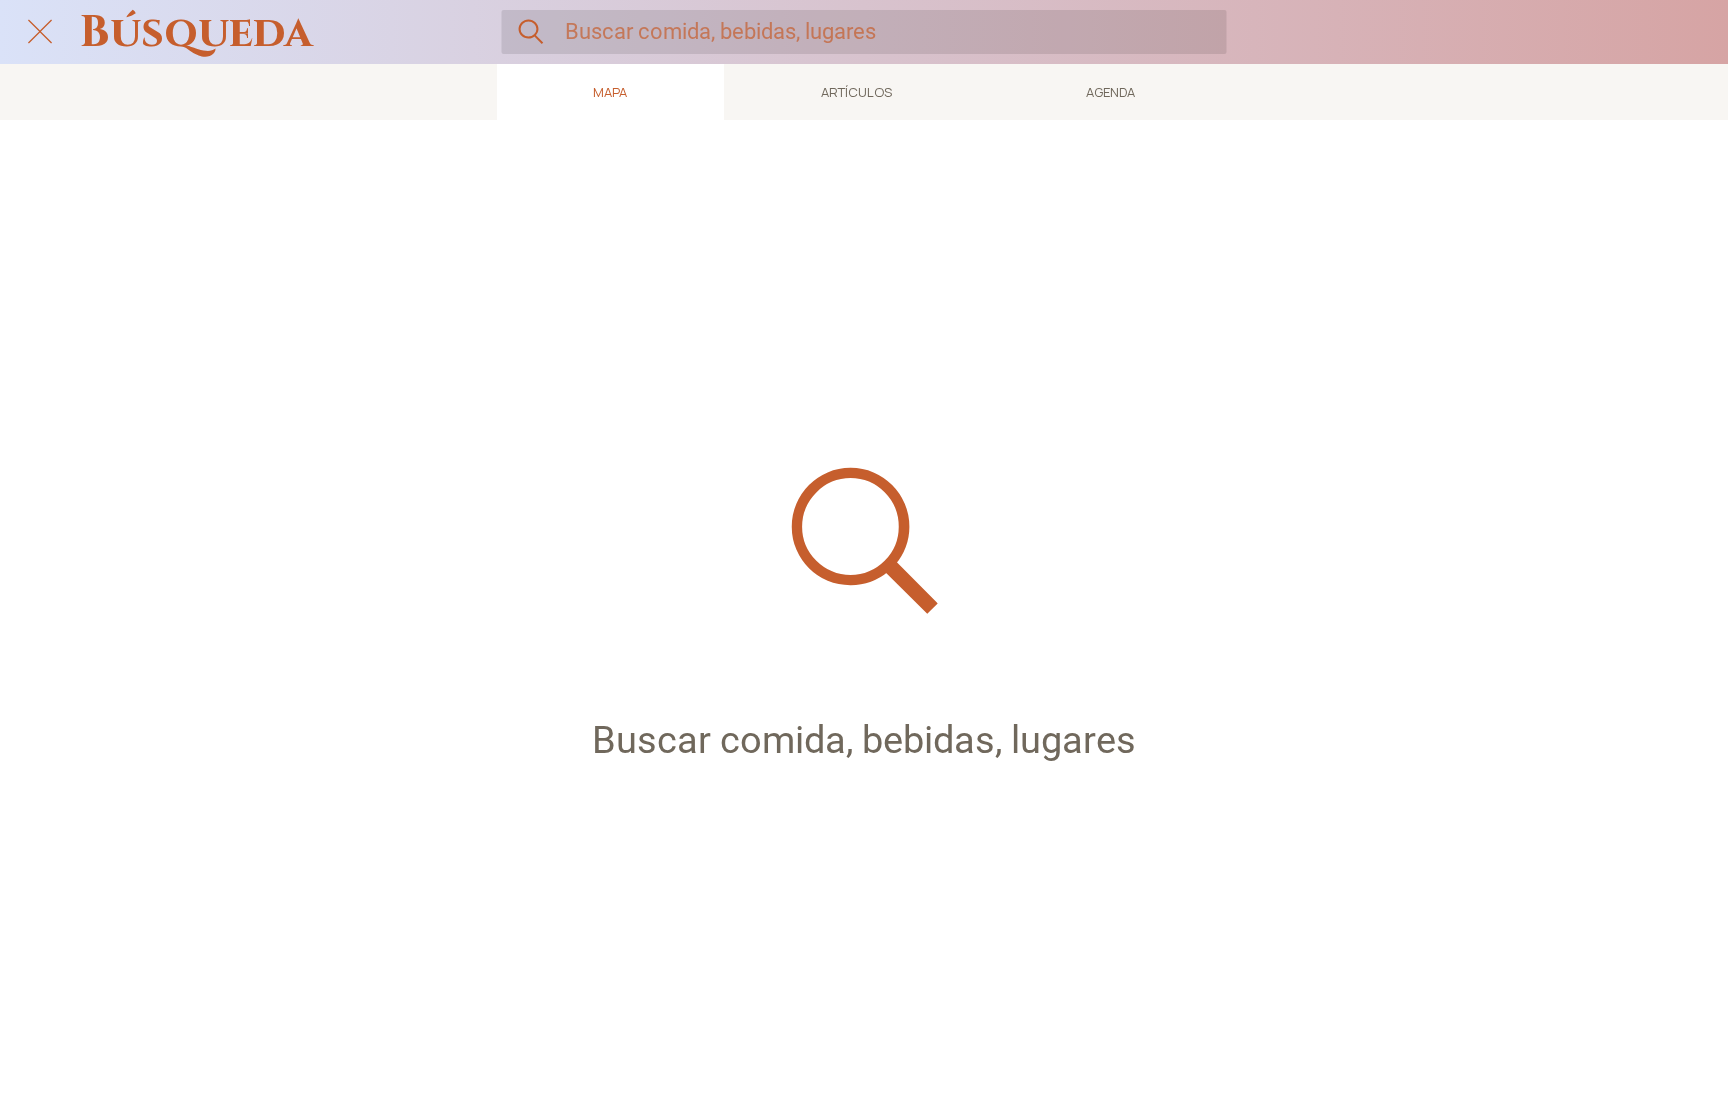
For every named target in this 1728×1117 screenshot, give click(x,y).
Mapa (610, 92)
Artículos (856, 92)
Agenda (1110, 92)
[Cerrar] (40, 32)
